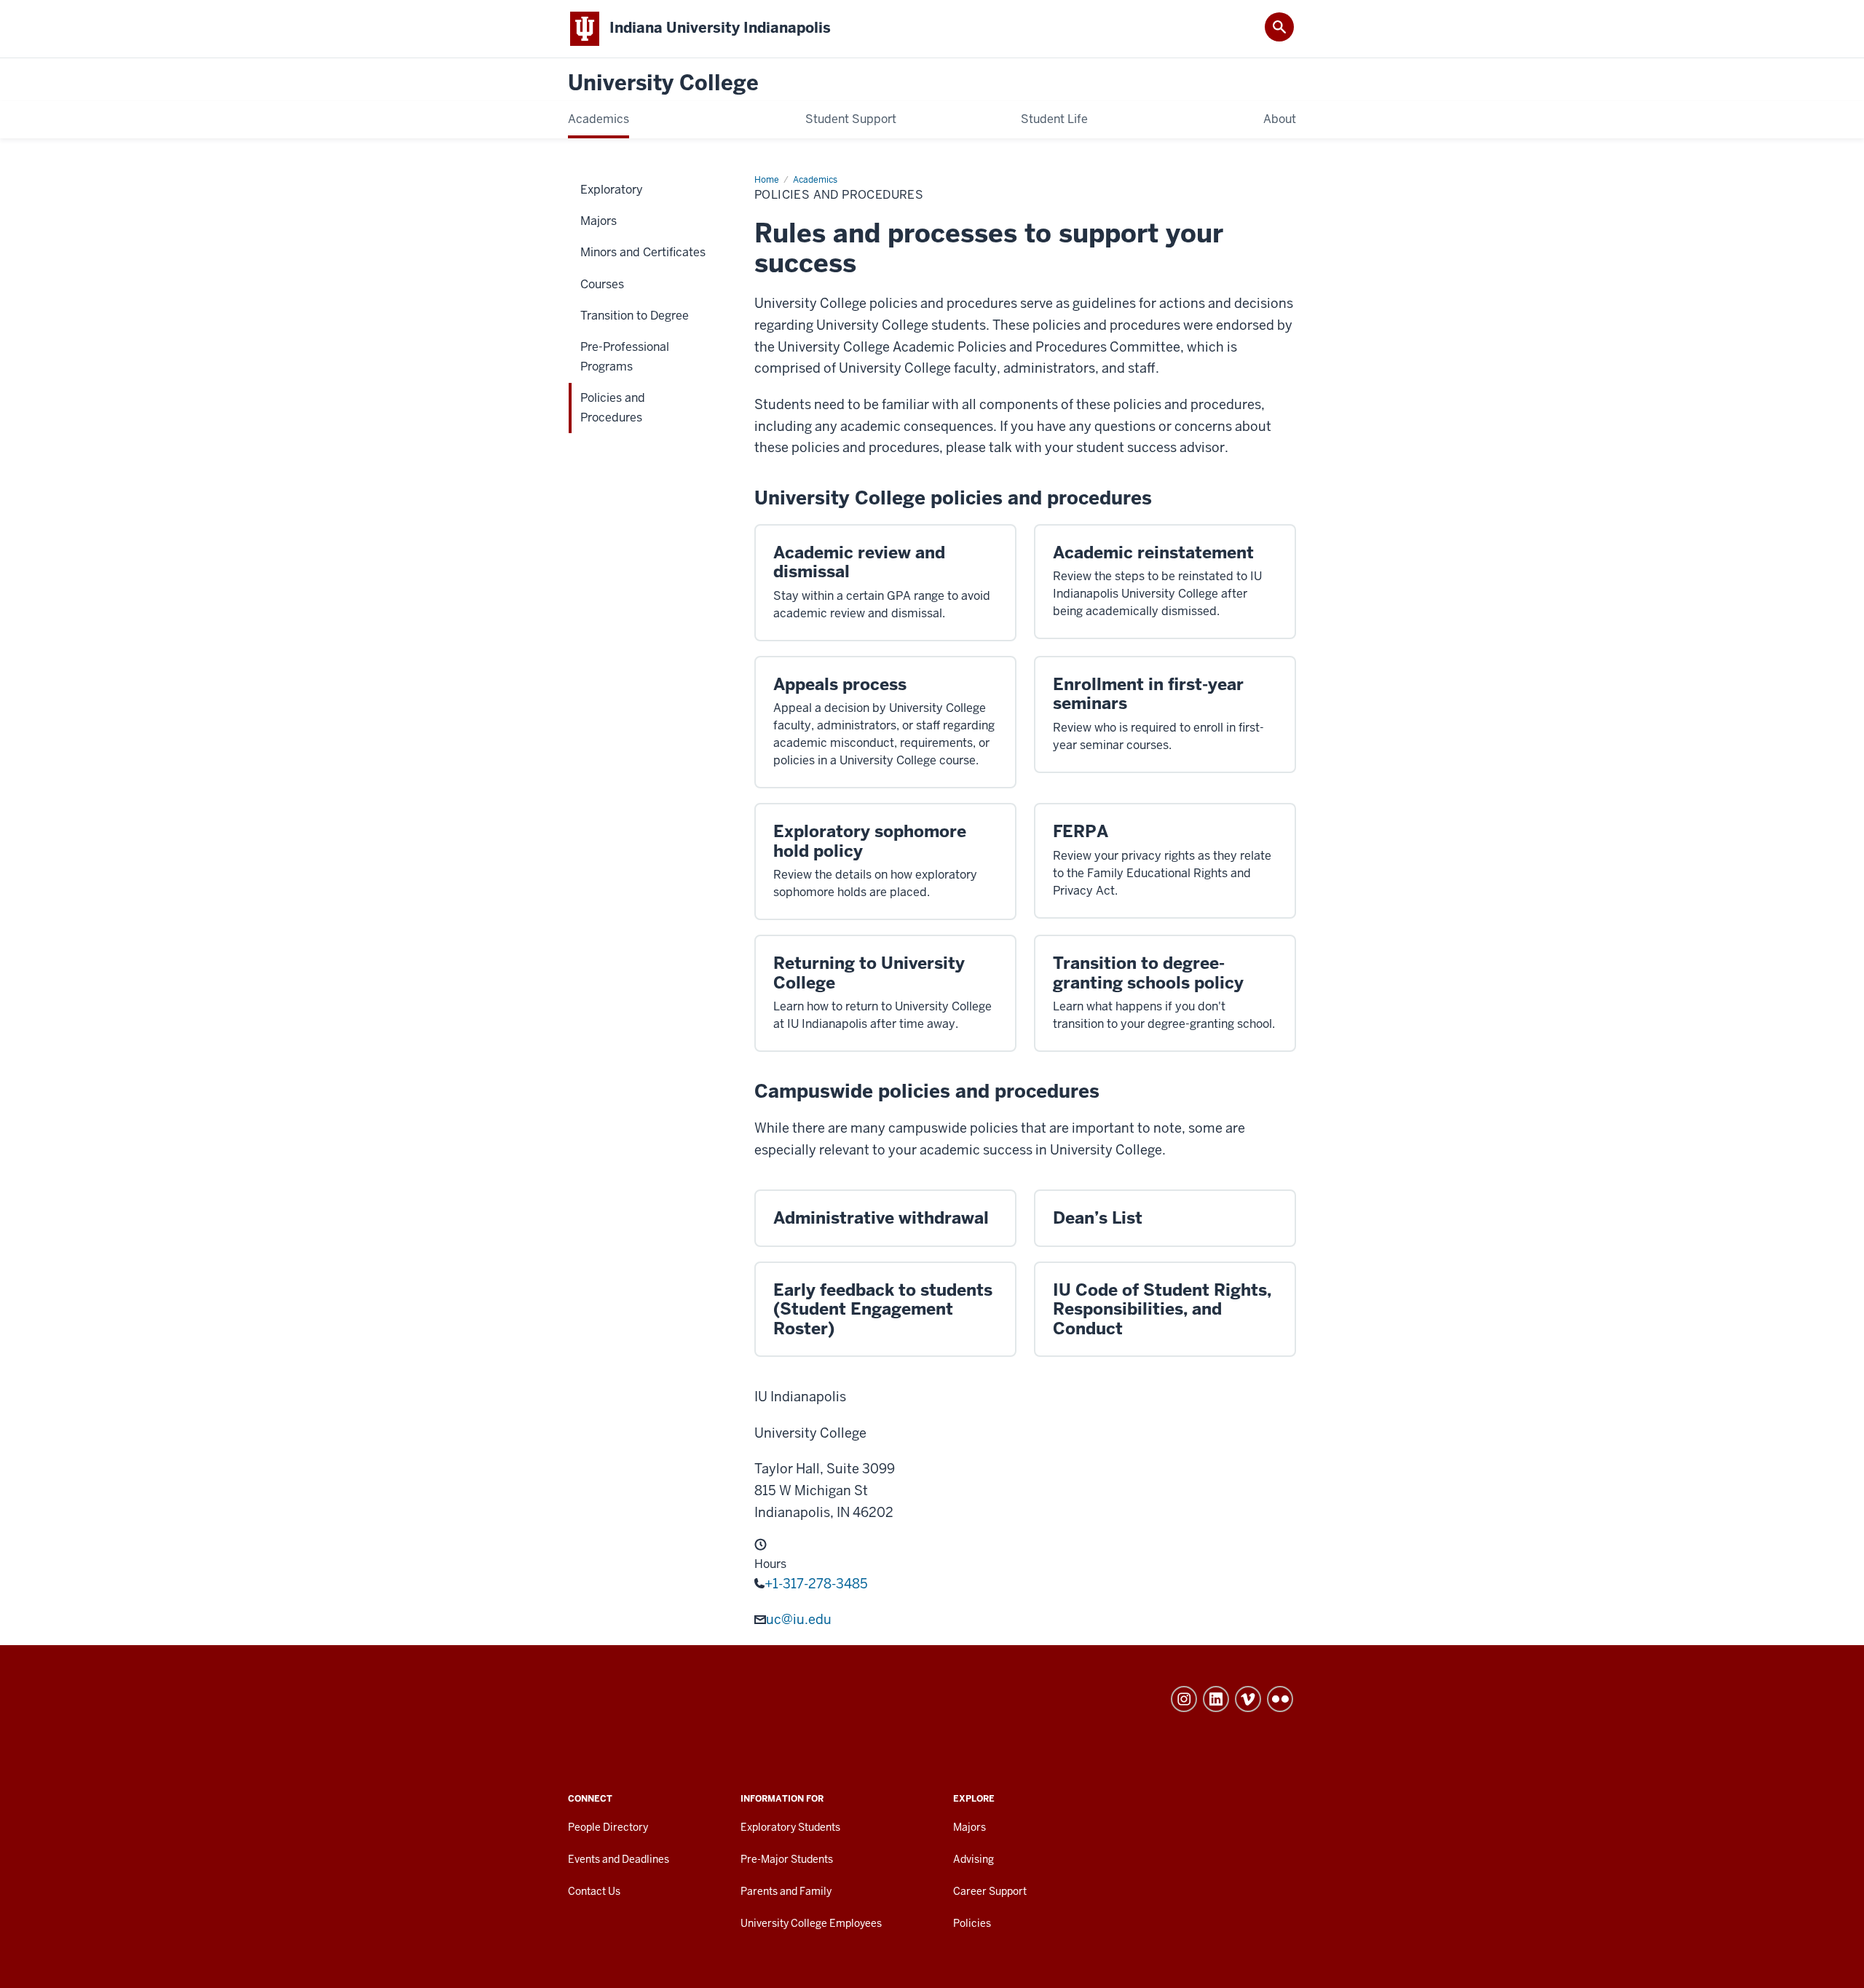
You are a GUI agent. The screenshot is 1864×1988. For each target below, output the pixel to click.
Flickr (1280, 1699)
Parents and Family (786, 1891)
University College (663, 83)
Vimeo (1248, 1699)
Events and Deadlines (619, 1859)
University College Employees (811, 1923)
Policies (972, 1923)
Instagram (1184, 1699)
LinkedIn (1216, 1699)
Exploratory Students (790, 1827)
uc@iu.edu (799, 1619)
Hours (770, 1564)
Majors (969, 1827)
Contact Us (594, 1891)
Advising (974, 1859)
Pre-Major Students (787, 1859)
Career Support (990, 1891)
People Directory (608, 1827)
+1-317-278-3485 (816, 1584)
